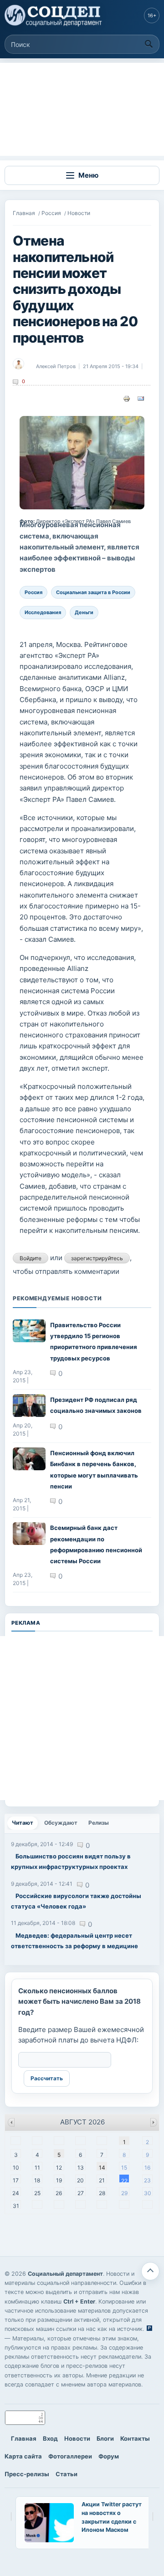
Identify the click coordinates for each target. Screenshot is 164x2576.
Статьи (67, 2474)
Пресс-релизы (27, 2474)
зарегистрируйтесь (97, 1258)
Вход (50, 2438)
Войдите (31, 1258)
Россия (51, 213)
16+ (152, 15)
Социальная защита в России (93, 592)
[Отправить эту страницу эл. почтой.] (141, 398)
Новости (79, 213)
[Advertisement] (82, 109)
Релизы (99, 1823)
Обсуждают (61, 1823)
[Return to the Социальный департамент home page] (54, 15)
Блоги (105, 2438)
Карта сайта (23, 2456)
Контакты (135, 2438)
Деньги (84, 612)
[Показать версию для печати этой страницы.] (127, 398)
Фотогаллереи (70, 2456)
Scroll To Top (150, 2271)
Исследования (43, 612)
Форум (109, 2456)
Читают (25, 1823)
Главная (24, 213)
